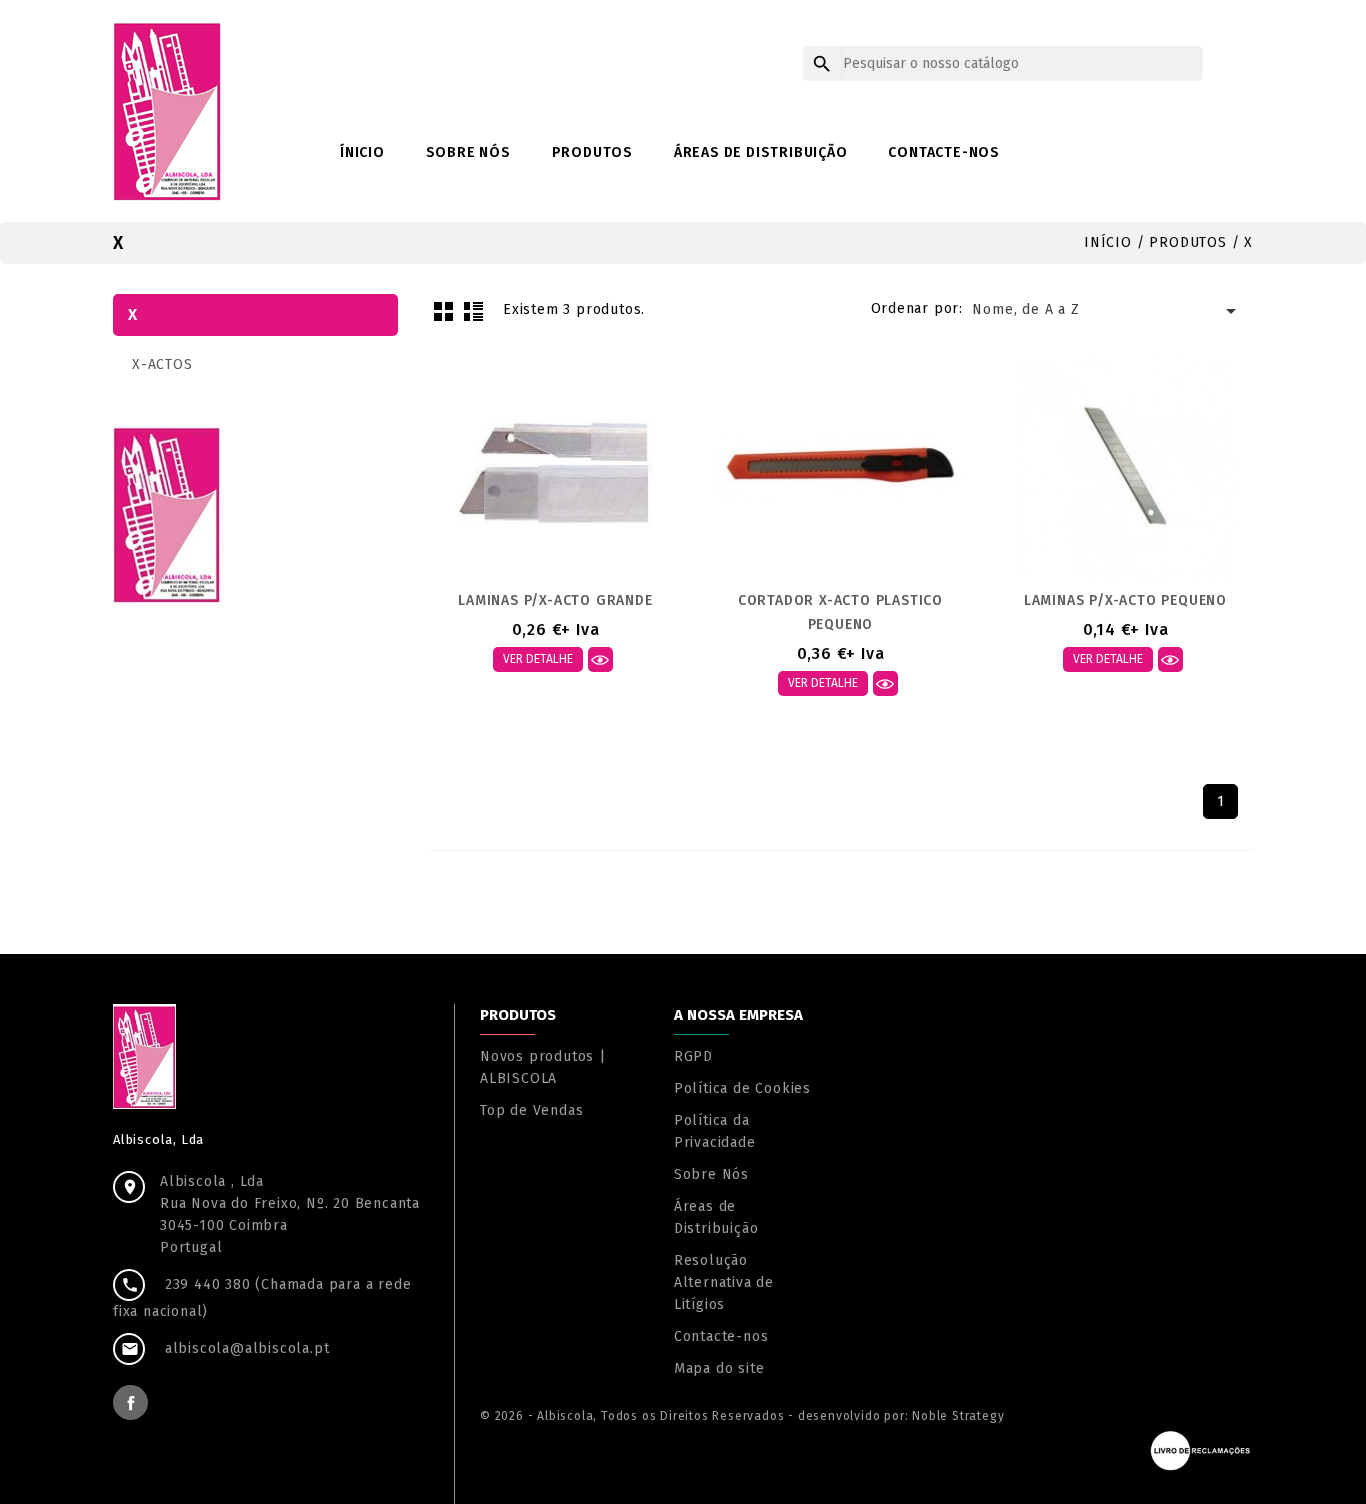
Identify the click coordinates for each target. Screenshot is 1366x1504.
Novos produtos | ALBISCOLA (543, 1067)
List (473, 311)
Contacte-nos (944, 152)
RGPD (693, 1056)
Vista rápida (600, 659)
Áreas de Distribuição (761, 152)
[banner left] (167, 513)
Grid (443, 311)
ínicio (362, 152)
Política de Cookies (742, 1088)
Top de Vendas (531, 1110)
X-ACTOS (162, 364)
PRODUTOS (592, 152)
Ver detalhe (538, 659)
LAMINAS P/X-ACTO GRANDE (555, 600)
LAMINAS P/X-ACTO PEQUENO (1125, 600)
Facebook (130, 1402)
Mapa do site (719, 1368)
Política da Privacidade (715, 1131)
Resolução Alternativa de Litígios (724, 1282)
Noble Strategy (958, 1416)
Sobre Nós (468, 152)
